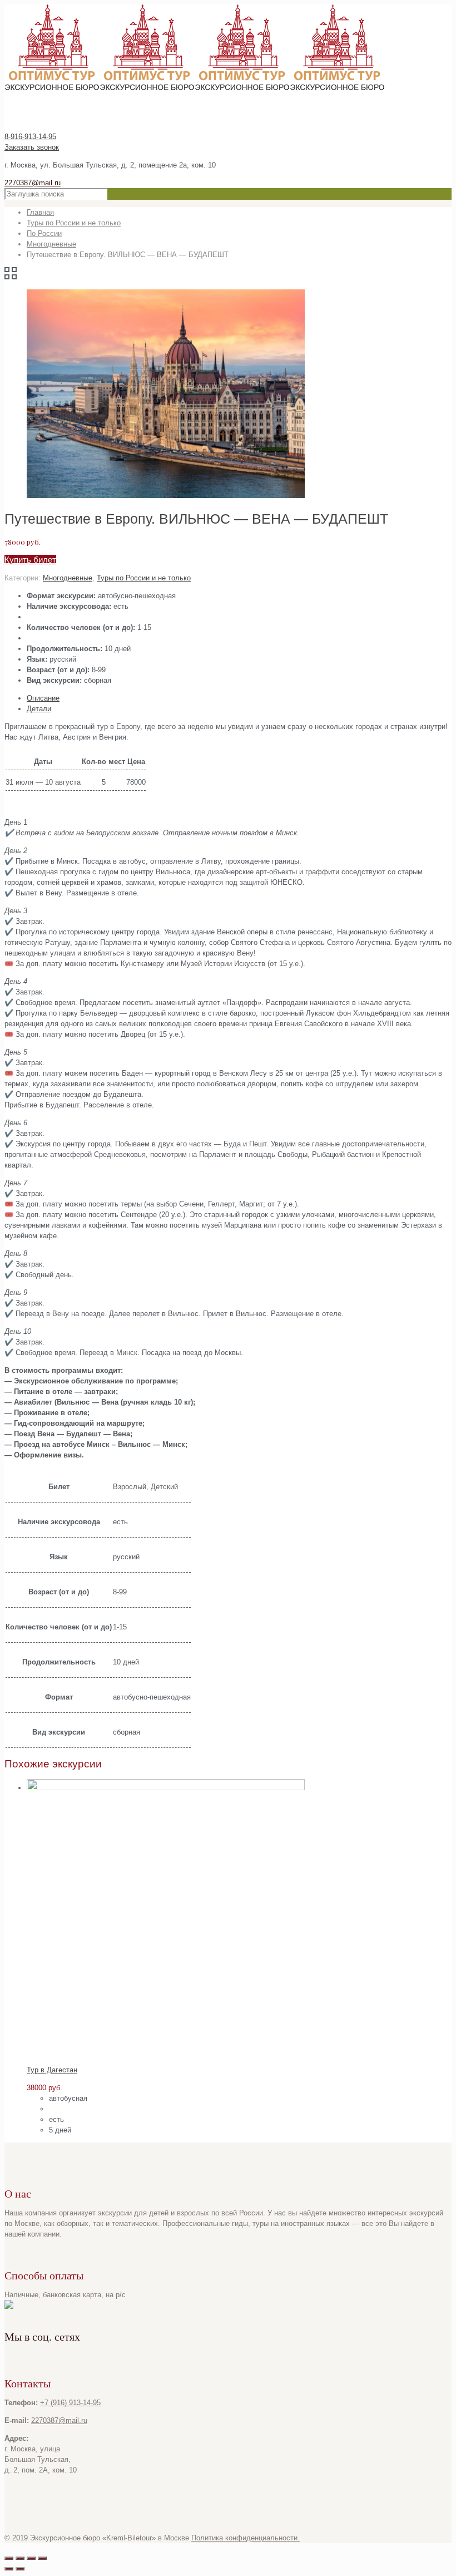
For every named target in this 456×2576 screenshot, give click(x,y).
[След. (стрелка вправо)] (20, 2569)
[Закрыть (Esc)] (9, 2558)
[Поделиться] (20, 2558)
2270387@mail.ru (33, 183)
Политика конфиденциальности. (246, 2538)
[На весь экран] (31, 2558)
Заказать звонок (32, 147)
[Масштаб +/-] (42, 2558)
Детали (39, 709)
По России (44, 233)
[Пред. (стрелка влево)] (9, 2569)
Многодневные (51, 244)
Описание (43, 698)
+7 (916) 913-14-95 (70, 2403)
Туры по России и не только (74, 223)
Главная (40, 212)
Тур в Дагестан (52, 2070)
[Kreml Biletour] (195, 88)
